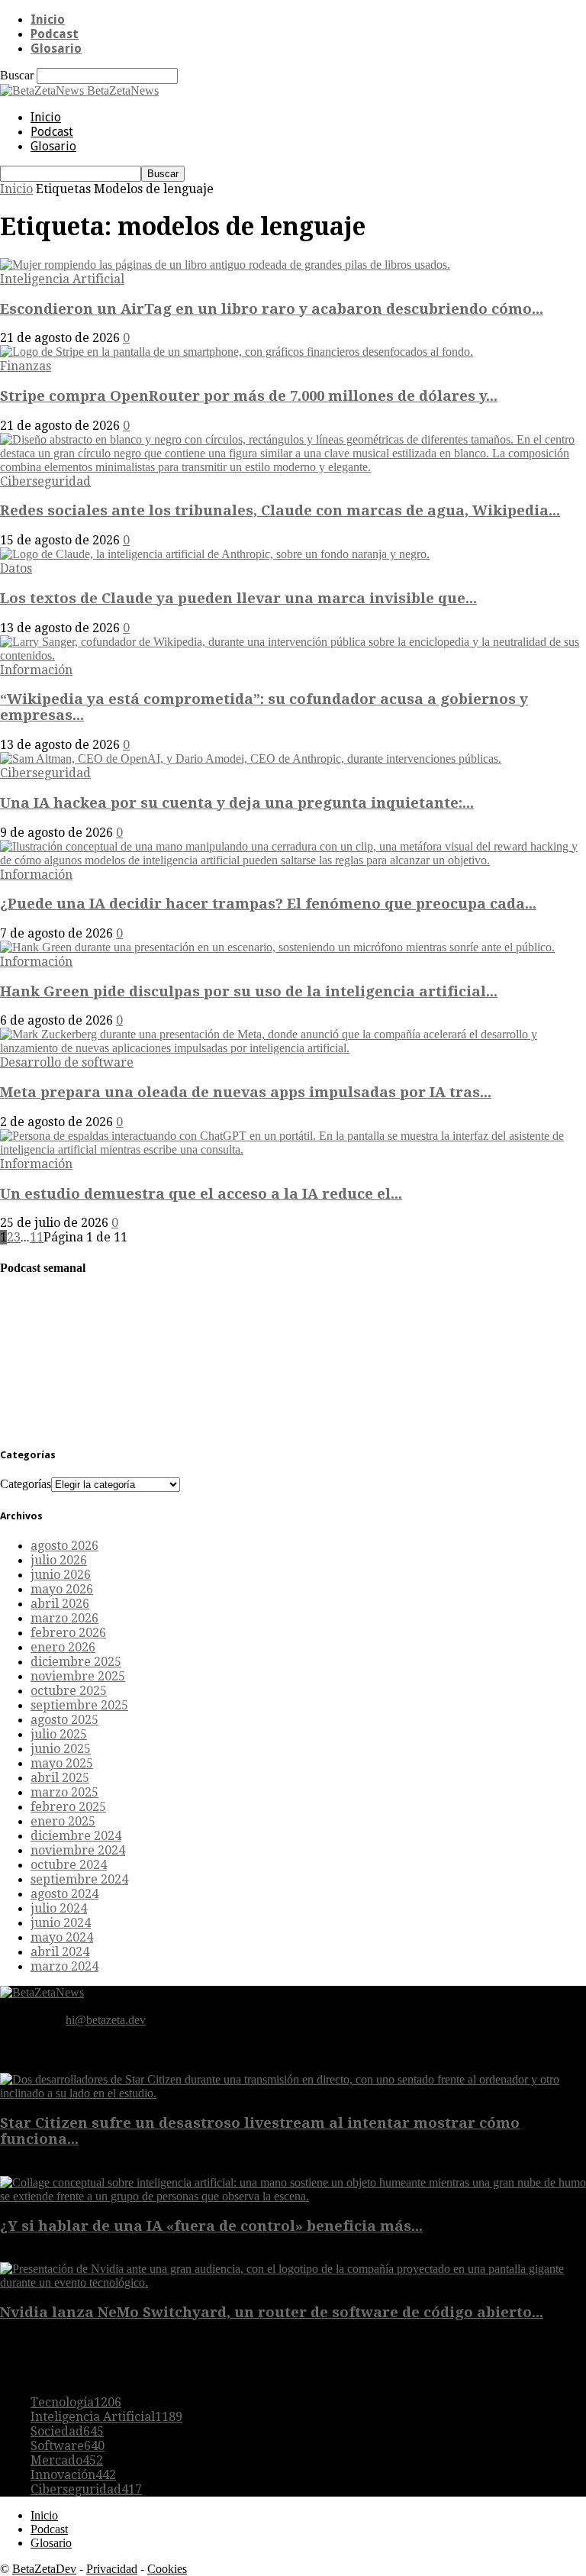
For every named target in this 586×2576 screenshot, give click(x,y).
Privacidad (112, 2569)
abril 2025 (60, 1778)
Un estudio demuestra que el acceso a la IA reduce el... (201, 1194)
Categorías (26, 1484)
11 (37, 1237)
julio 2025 (59, 1734)
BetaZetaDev (44, 2569)
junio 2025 (61, 1749)
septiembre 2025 (79, 1705)
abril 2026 (60, 1604)
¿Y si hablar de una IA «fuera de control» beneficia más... (211, 2226)
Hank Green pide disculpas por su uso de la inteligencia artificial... (249, 991)
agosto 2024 (64, 1894)
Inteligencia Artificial (62, 279)
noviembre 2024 (78, 1850)
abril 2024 (60, 1952)
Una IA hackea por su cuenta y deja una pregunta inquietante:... (237, 803)
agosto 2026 (64, 1546)
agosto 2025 (64, 1720)
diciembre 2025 (76, 1662)
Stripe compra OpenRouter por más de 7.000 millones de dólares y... (249, 396)
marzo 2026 (64, 1618)
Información (36, 670)
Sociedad (67, 2431)
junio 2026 (61, 1575)
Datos (16, 568)
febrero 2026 (68, 1633)
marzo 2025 (64, 1792)
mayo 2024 (62, 1937)
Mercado (67, 2460)
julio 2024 (59, 1908)
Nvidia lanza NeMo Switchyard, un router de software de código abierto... (272, 2312)
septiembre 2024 (79, 1879)
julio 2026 (59, 1560)
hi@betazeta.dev (106, 2020)
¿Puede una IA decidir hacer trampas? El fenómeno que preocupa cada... (268, 904)
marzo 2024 (64, 1966)
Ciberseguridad (45, 481)
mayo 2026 (62, 1589)
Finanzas (26, 366)
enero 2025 (63, 1821)
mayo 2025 (62, 1763)
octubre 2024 (69, 1865)
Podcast (55, 34)
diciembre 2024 (76, 1836)
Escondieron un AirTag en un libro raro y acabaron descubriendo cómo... (272, 309)
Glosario (56, 48)
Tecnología (76, 2402)
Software (68, 2446)
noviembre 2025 (78, 1676)
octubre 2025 (69, 1691)
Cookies (167, 2569)
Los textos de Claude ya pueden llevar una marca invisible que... (238, 598)
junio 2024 (61, 1923)
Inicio (48, 19)
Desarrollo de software (67, 1062)
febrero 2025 (68, 1807)
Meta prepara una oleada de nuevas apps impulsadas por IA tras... (246, 1092)
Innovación (73, 2475)
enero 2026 (63, 1647)
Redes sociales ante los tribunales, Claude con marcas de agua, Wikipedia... (280, 510)
